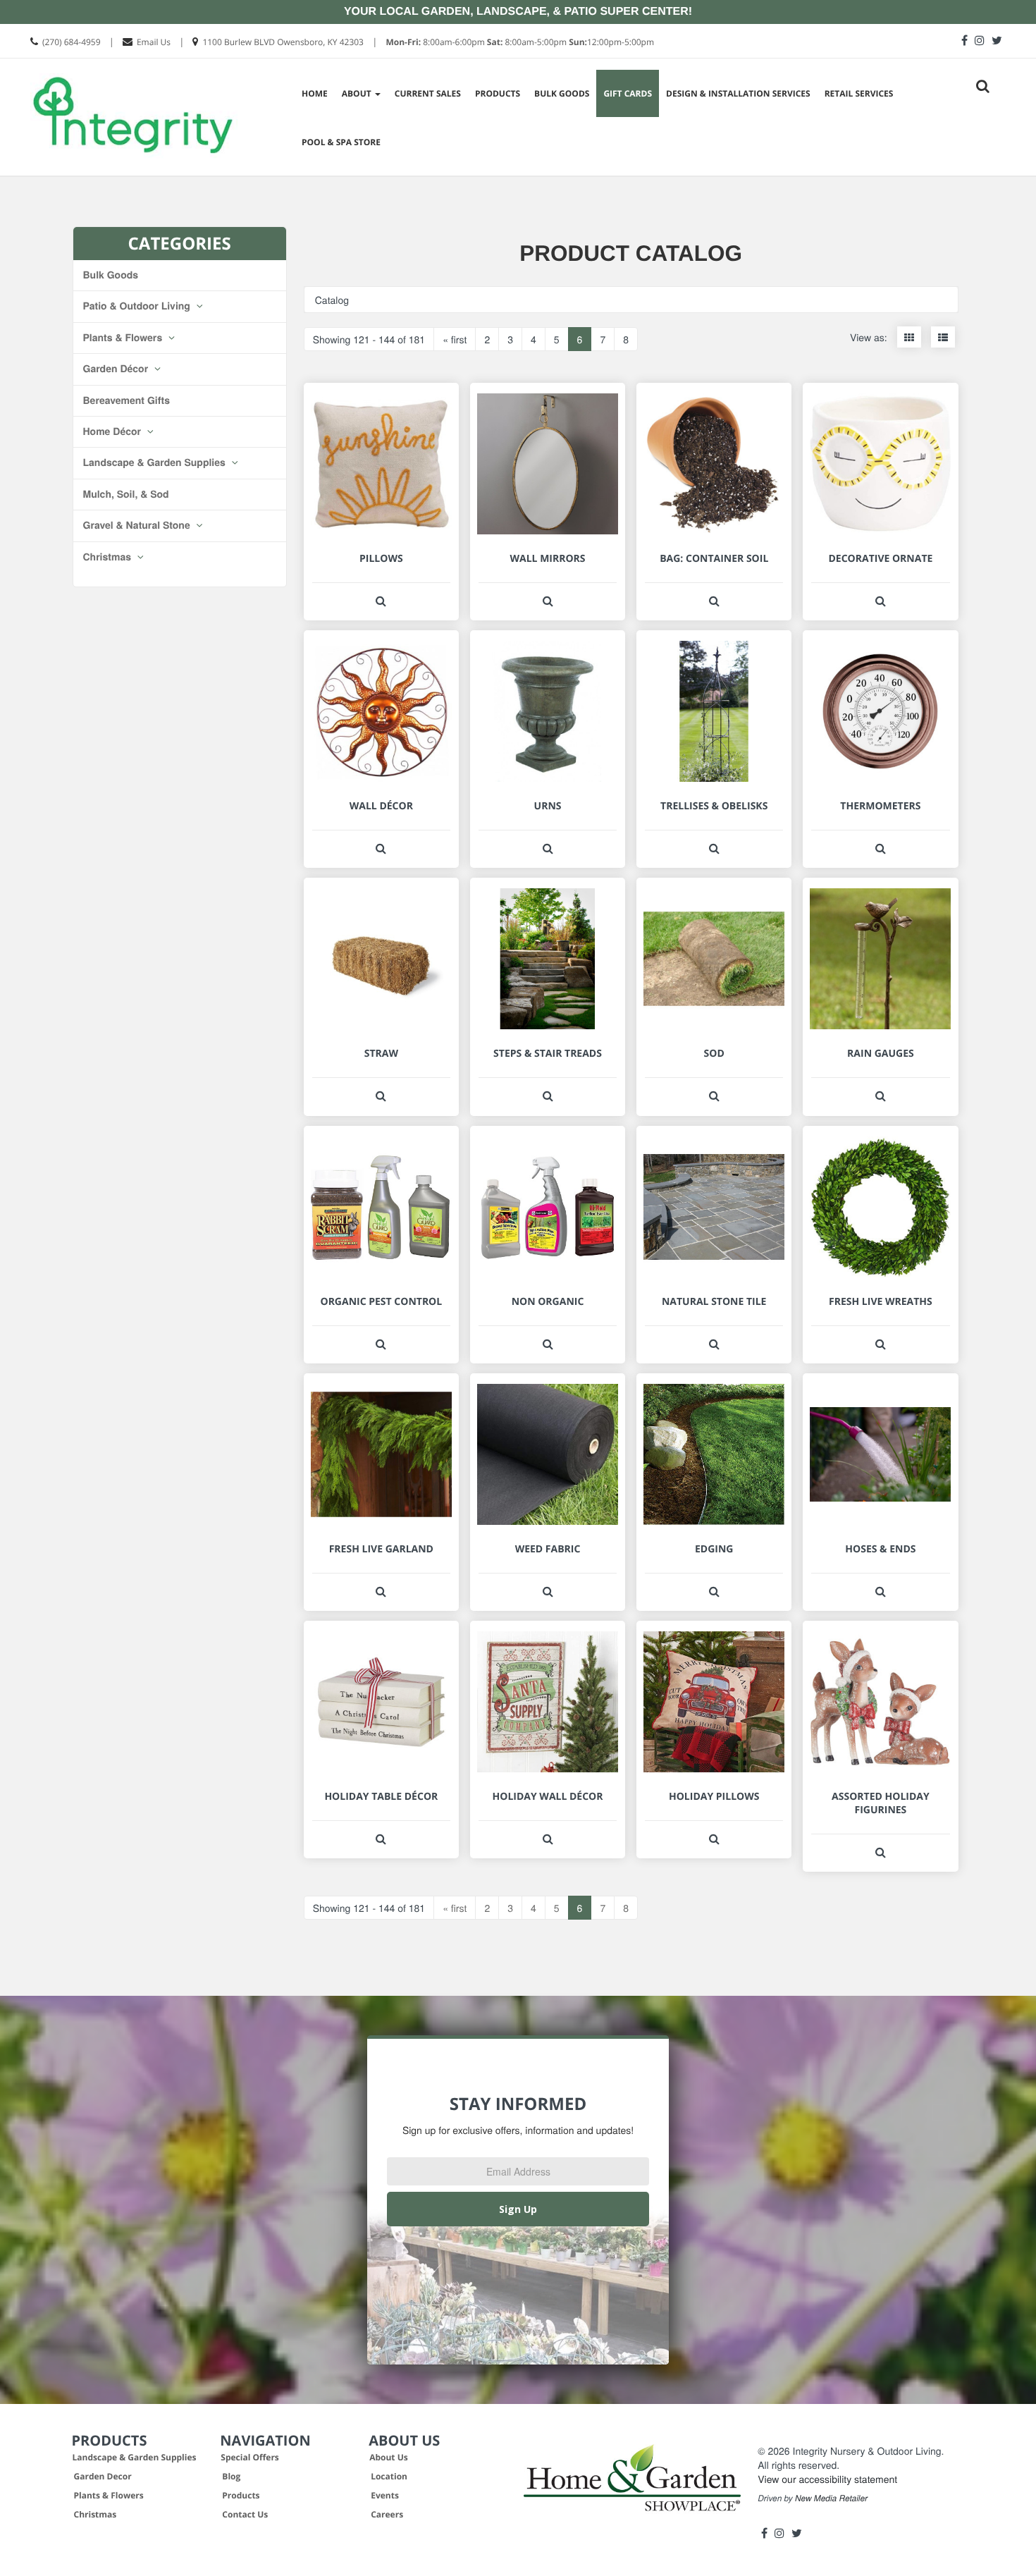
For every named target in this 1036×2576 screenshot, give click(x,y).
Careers (387, 2514)
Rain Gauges (881, 1054)
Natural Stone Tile (714, 1302)
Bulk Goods (562, 93)
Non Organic (548, 1302)
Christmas (109, 557)
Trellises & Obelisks (714, 806)
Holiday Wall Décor (548, 1797)
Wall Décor (381, 806)
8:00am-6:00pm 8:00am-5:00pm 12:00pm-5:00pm (520, 42)
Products (498, 93)
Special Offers (250, 2457)
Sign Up (518, 2209)
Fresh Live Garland (381, 1549)
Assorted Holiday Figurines (881, 1803)
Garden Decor (103, 2476)
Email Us (154, 42)
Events (385, 2495)
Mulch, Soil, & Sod (126, 494)
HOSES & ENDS (880, 1549)
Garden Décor (117, 369)
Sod (714, 1054)
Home (315, 93)
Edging (714, 1549)
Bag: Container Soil (714, 559)
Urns (548, 806)
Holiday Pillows (714, 1797)
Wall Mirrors (547, 559)
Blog (231, 2476)
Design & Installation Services (738, 93)
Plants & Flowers (124, 338)
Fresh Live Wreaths (881, 1302)
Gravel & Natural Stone (138, 525)
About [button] (358, 93)
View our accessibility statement (827, 2479)
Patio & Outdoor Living (138, 306)
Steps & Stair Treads (548, 1054)
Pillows (381, 559)
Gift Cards (628, 93)
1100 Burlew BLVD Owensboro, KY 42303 (283, 42)
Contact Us (245, 2514)
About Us (389, 2457)
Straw (381, 1054)
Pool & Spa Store (341, 142)
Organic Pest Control (381, 1302)
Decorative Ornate (880, 559)
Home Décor (113, 431)
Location (389, 2476)
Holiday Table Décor (381, 1797)
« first (455, 339)
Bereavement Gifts (127, 400)
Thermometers (880, 806)
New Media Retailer (831, 2498)
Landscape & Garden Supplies (156, 462)
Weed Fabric (548, 1549)
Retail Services (859, 93)
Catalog (332, 300)
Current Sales (428, 93)
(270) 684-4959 (72, 42)
